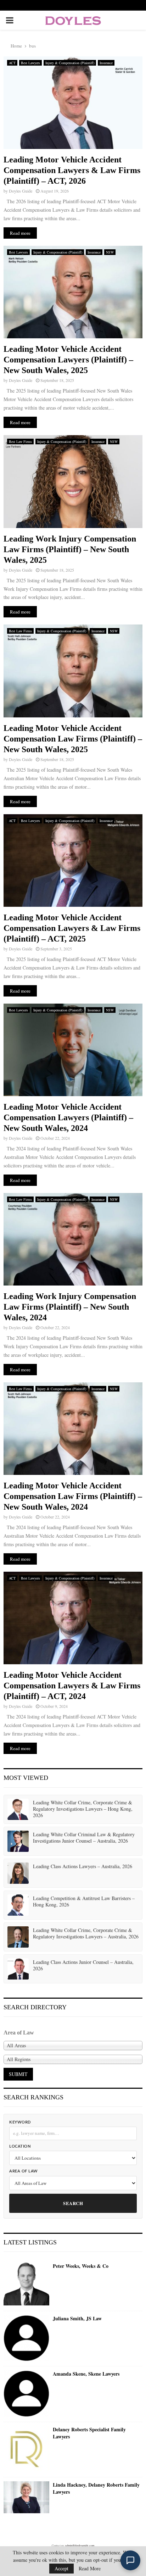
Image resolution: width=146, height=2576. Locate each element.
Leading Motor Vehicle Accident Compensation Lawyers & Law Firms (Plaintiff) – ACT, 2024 (72, 1686)
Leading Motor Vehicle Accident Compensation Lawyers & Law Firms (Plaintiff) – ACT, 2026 (72, 170)
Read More (90, 2569)
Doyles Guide (21, 191)
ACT (12, 63)
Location (20, 2146)
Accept (61, 2568)
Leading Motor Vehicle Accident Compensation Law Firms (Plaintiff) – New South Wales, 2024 (73, 1496)
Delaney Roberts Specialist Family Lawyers (89, 2433)
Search (73, 2203)
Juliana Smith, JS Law (77, 2319)
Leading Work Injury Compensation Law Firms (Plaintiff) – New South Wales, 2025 (70, 549)
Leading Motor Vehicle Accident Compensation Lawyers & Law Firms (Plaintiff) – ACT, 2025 (72, 928)
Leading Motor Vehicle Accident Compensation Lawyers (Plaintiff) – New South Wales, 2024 (68, 1117)
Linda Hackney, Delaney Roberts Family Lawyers (96, 2488)
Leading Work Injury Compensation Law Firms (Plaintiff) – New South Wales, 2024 (70, 1307)
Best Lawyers (30, 63)
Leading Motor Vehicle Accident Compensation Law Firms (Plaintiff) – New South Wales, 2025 (73, 739)
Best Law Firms (20, 442)
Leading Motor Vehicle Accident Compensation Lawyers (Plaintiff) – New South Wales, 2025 (68, 360)
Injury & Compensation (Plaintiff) (70, 63)
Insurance (106, 63)
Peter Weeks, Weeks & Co (81, 2266)
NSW (110, 252)
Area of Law (24, 2171)
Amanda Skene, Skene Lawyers (86, 2374)
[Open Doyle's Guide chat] (130, 2560)
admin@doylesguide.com (80, 2546)
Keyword (20, 2122)
